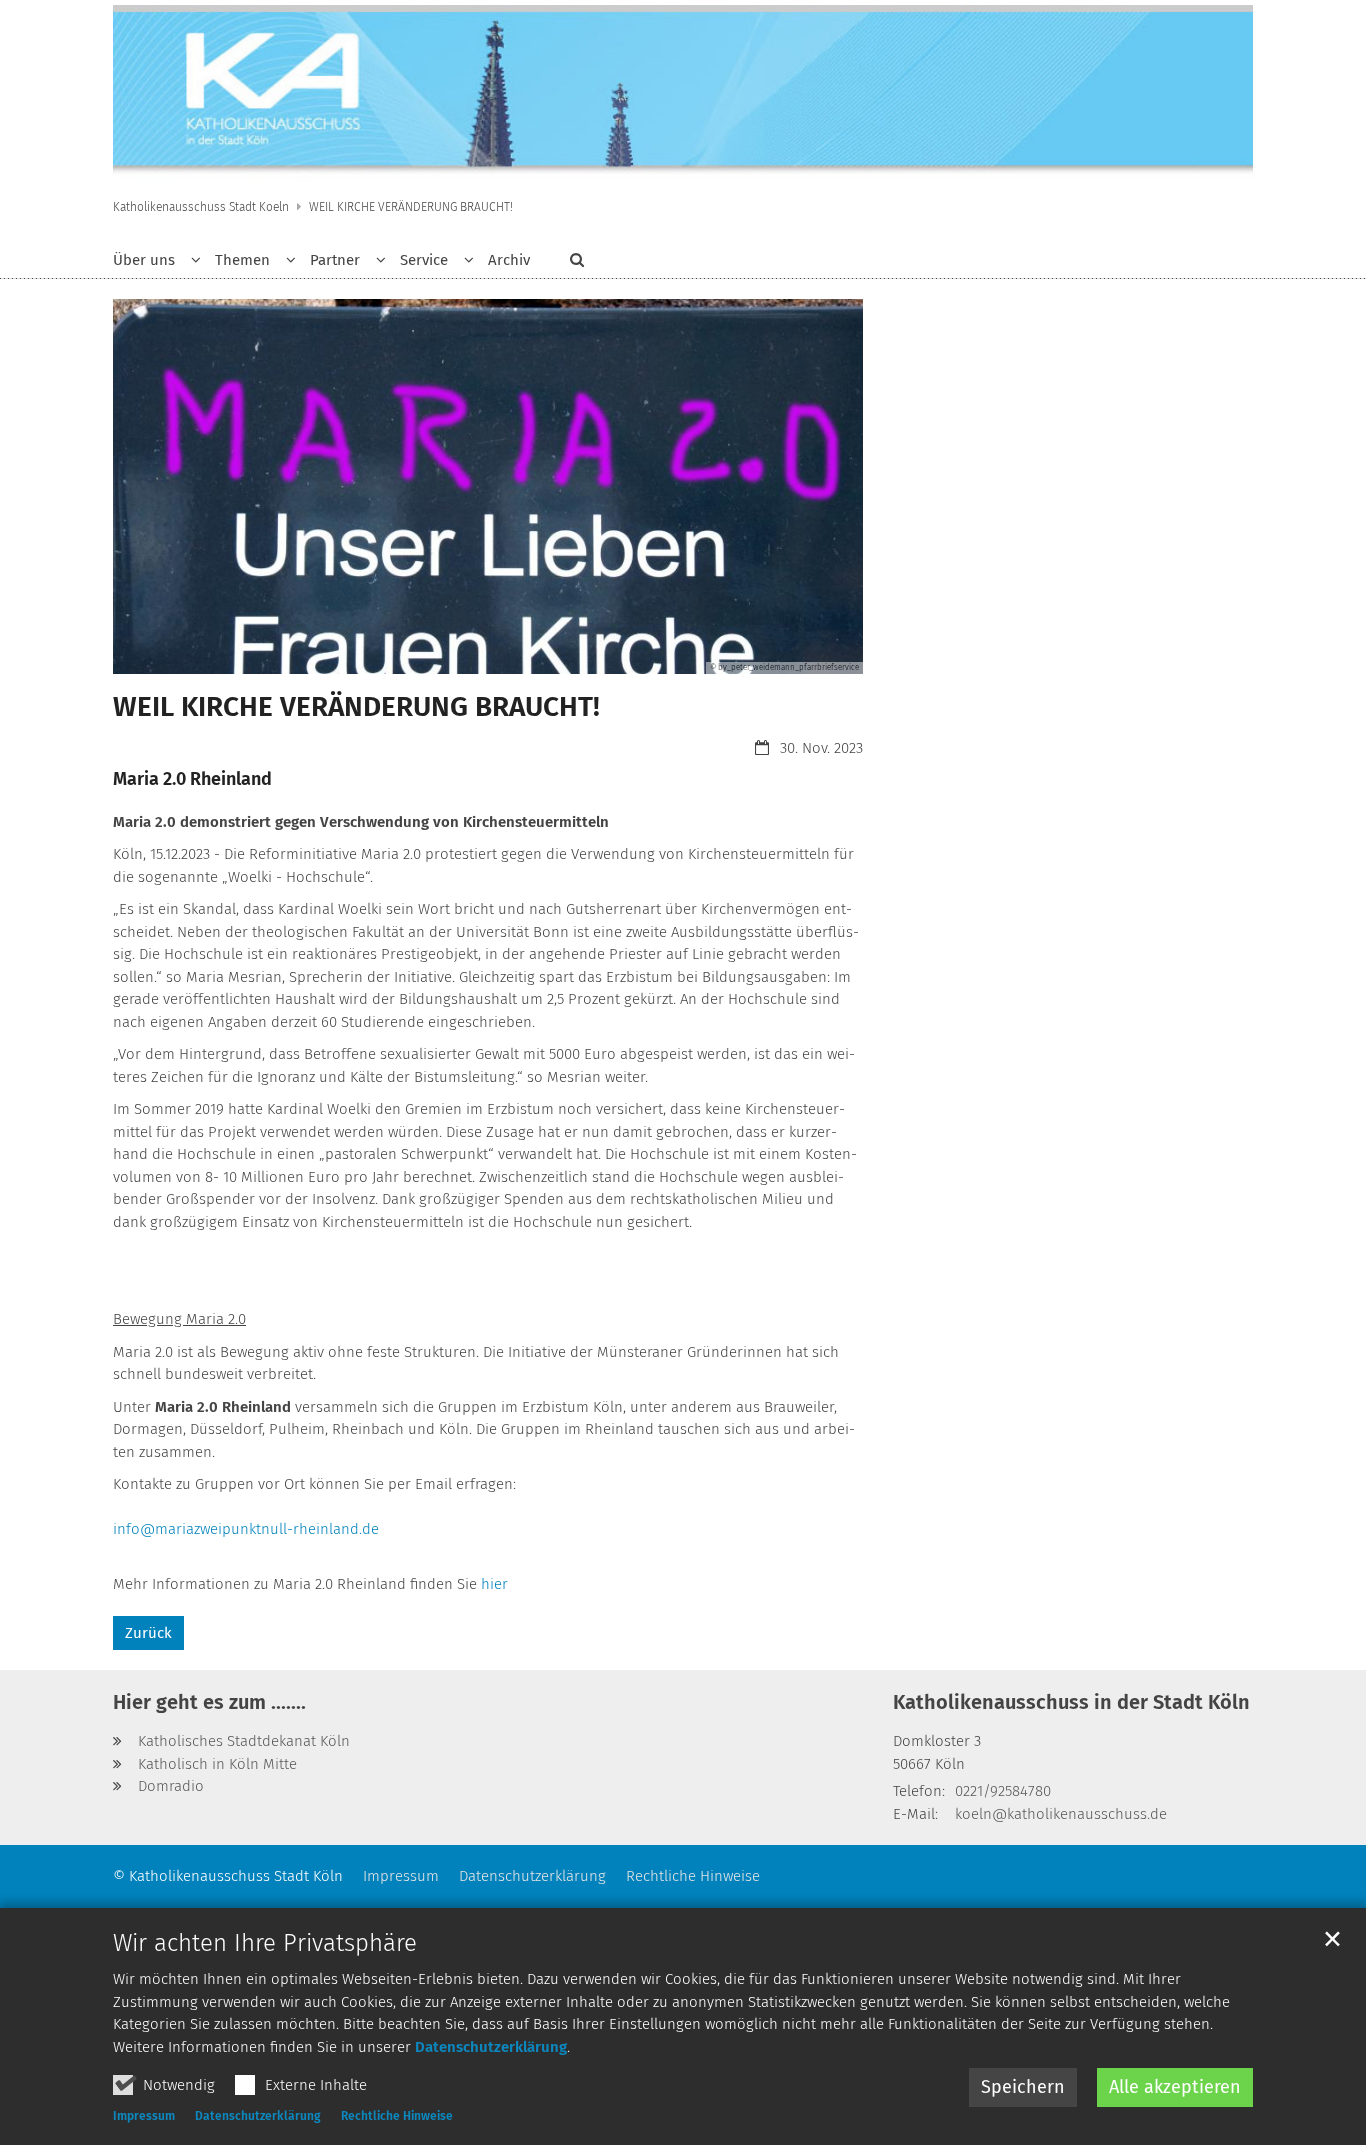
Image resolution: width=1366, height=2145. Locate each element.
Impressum (144, 2116)
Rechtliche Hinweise (397, 2116)
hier (496, 1584)
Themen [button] (242, 260)
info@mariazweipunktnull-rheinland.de (246, 1529)
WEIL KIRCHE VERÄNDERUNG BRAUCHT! (411, 207)
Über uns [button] (144, 260)
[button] (570, 264)
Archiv (509, 260)
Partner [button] (335, 260)
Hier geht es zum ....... (209, 1702)
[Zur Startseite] (683, 95)
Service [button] (424, 260)
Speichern (1023, 2087)
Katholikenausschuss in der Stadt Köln (1071, 1702)
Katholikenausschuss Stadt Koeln (201, 207)
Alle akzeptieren (1175, 2087)
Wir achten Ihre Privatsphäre (265, 1943)
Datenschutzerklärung (491, 2047)
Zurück (148, 1633)
